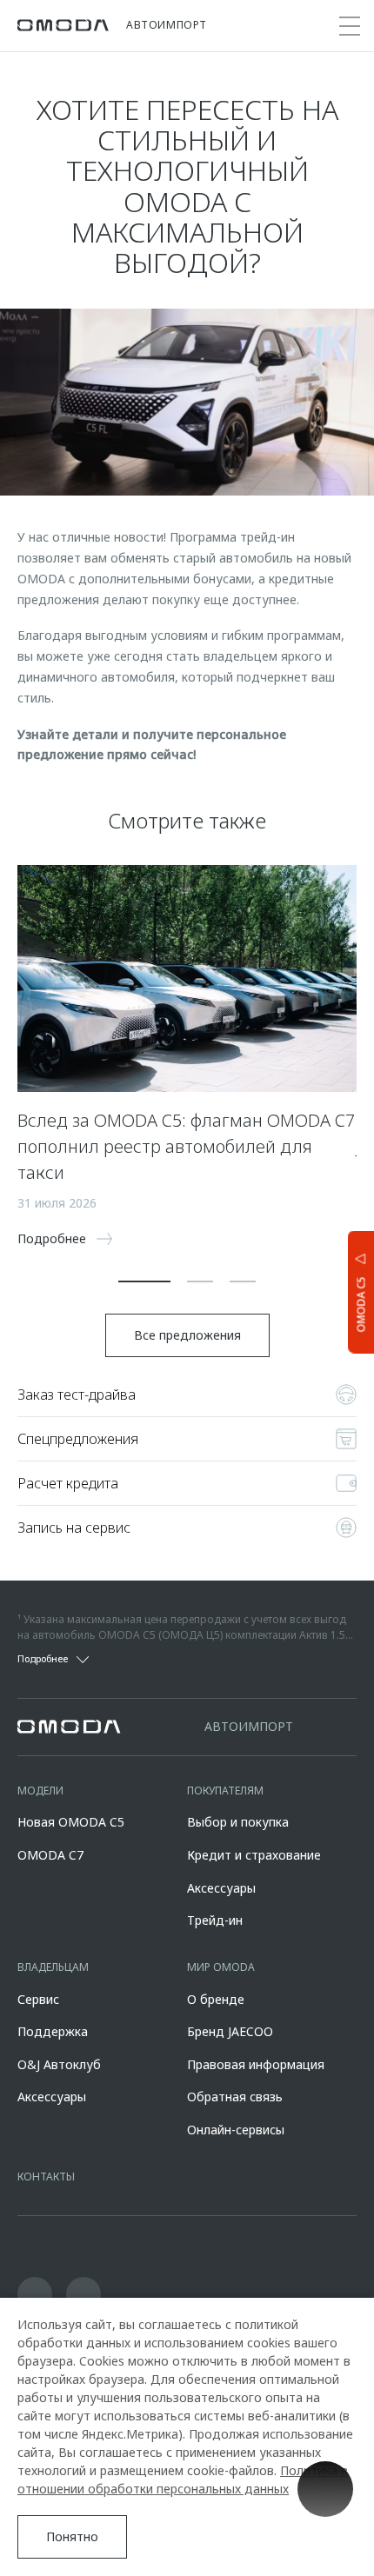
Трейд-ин (215, 1920)
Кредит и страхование (254, 1855)
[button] (144, 1281)
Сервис (38, 1999)
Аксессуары (221, 1888)
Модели (40, 1791)
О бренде (216, 1999)
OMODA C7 (50, 1855)
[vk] (35, 2294)
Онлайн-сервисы (236, 2130)
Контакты (46, 2177)
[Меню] (350, 26)
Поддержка (53, 2031)
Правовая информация (256, 2064)
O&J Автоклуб (59, 2064)
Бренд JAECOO (230, 2031)
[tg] (83, 2294)
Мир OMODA (221, 1967)
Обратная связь (235, 2097)
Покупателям (225, 1791)
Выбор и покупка (238, 1822)
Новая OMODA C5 (71, 1822)
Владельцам (53, 1967)
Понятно (72, 2536)
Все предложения (187, 1335)
